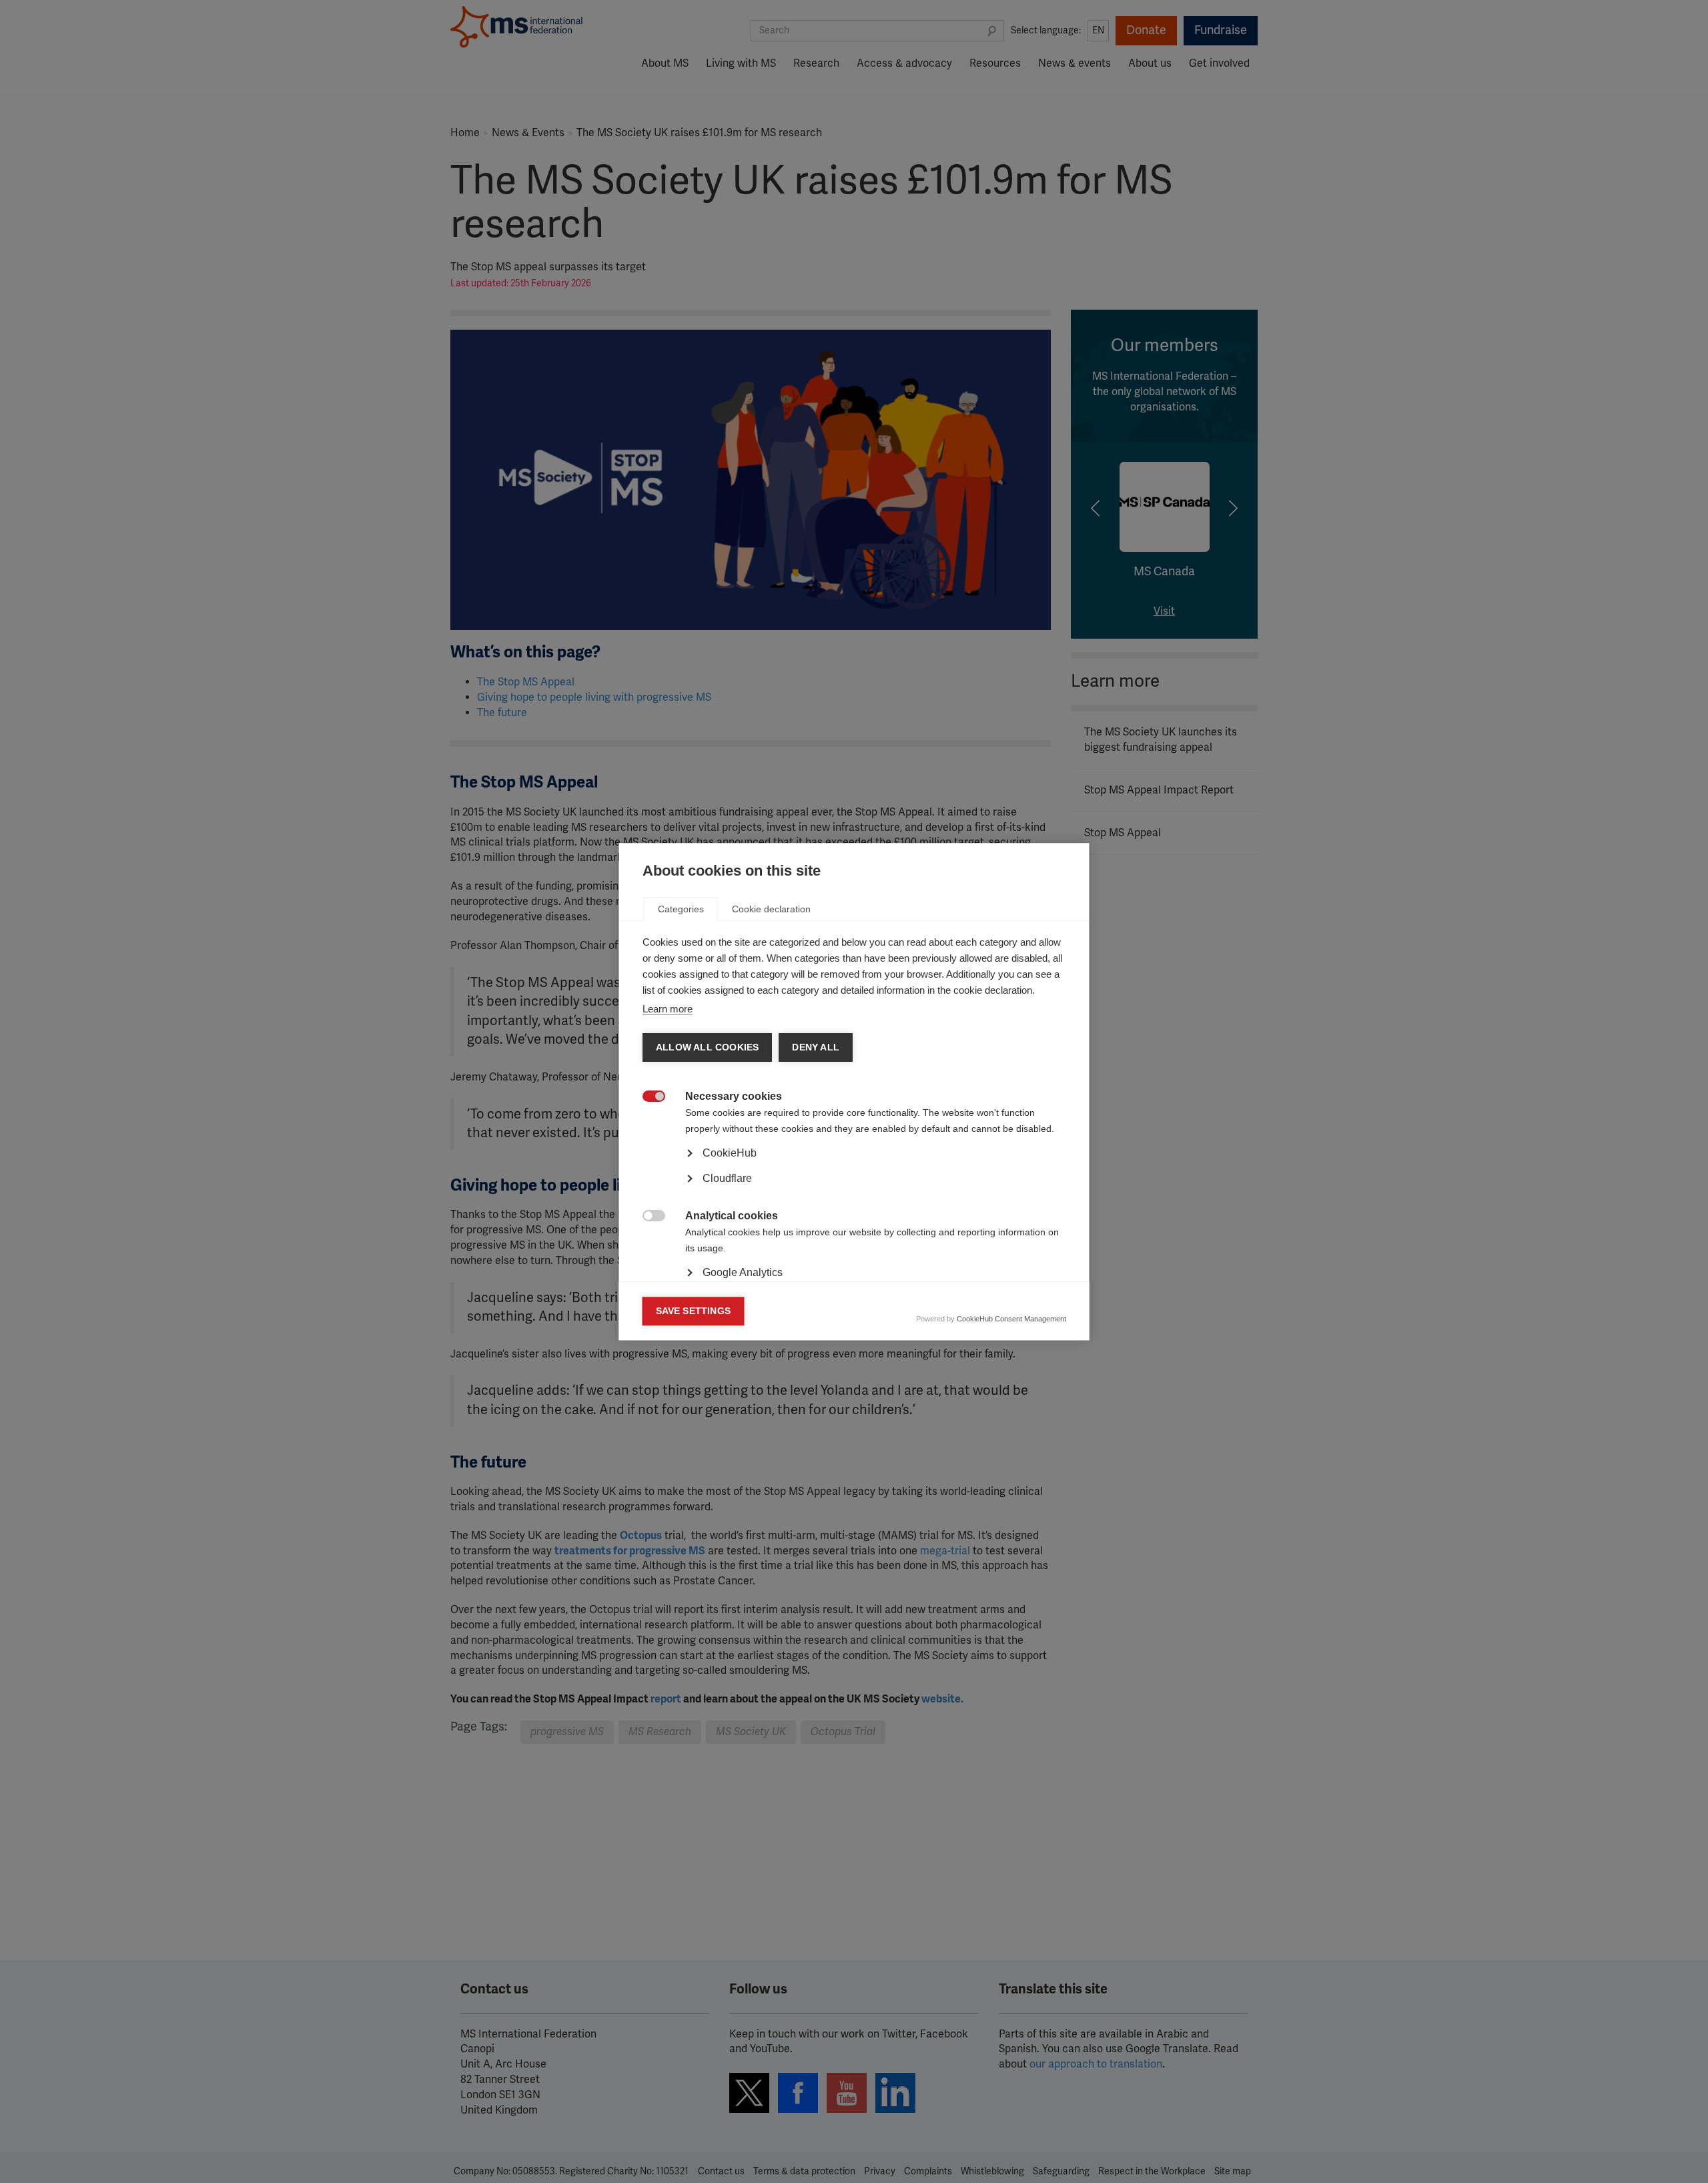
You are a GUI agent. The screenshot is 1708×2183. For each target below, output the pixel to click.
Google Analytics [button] (743, 1272)
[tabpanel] (854, 1191)
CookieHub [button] (730, 1153)
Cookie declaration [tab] (771, 909)
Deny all (816, 1047)
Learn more (668, 1009)
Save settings (694, 1311)
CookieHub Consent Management (1011, 1319)
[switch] (647, 1098)
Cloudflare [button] (727, 1178)
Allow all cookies (707, 1047)
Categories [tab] (681, 909)
